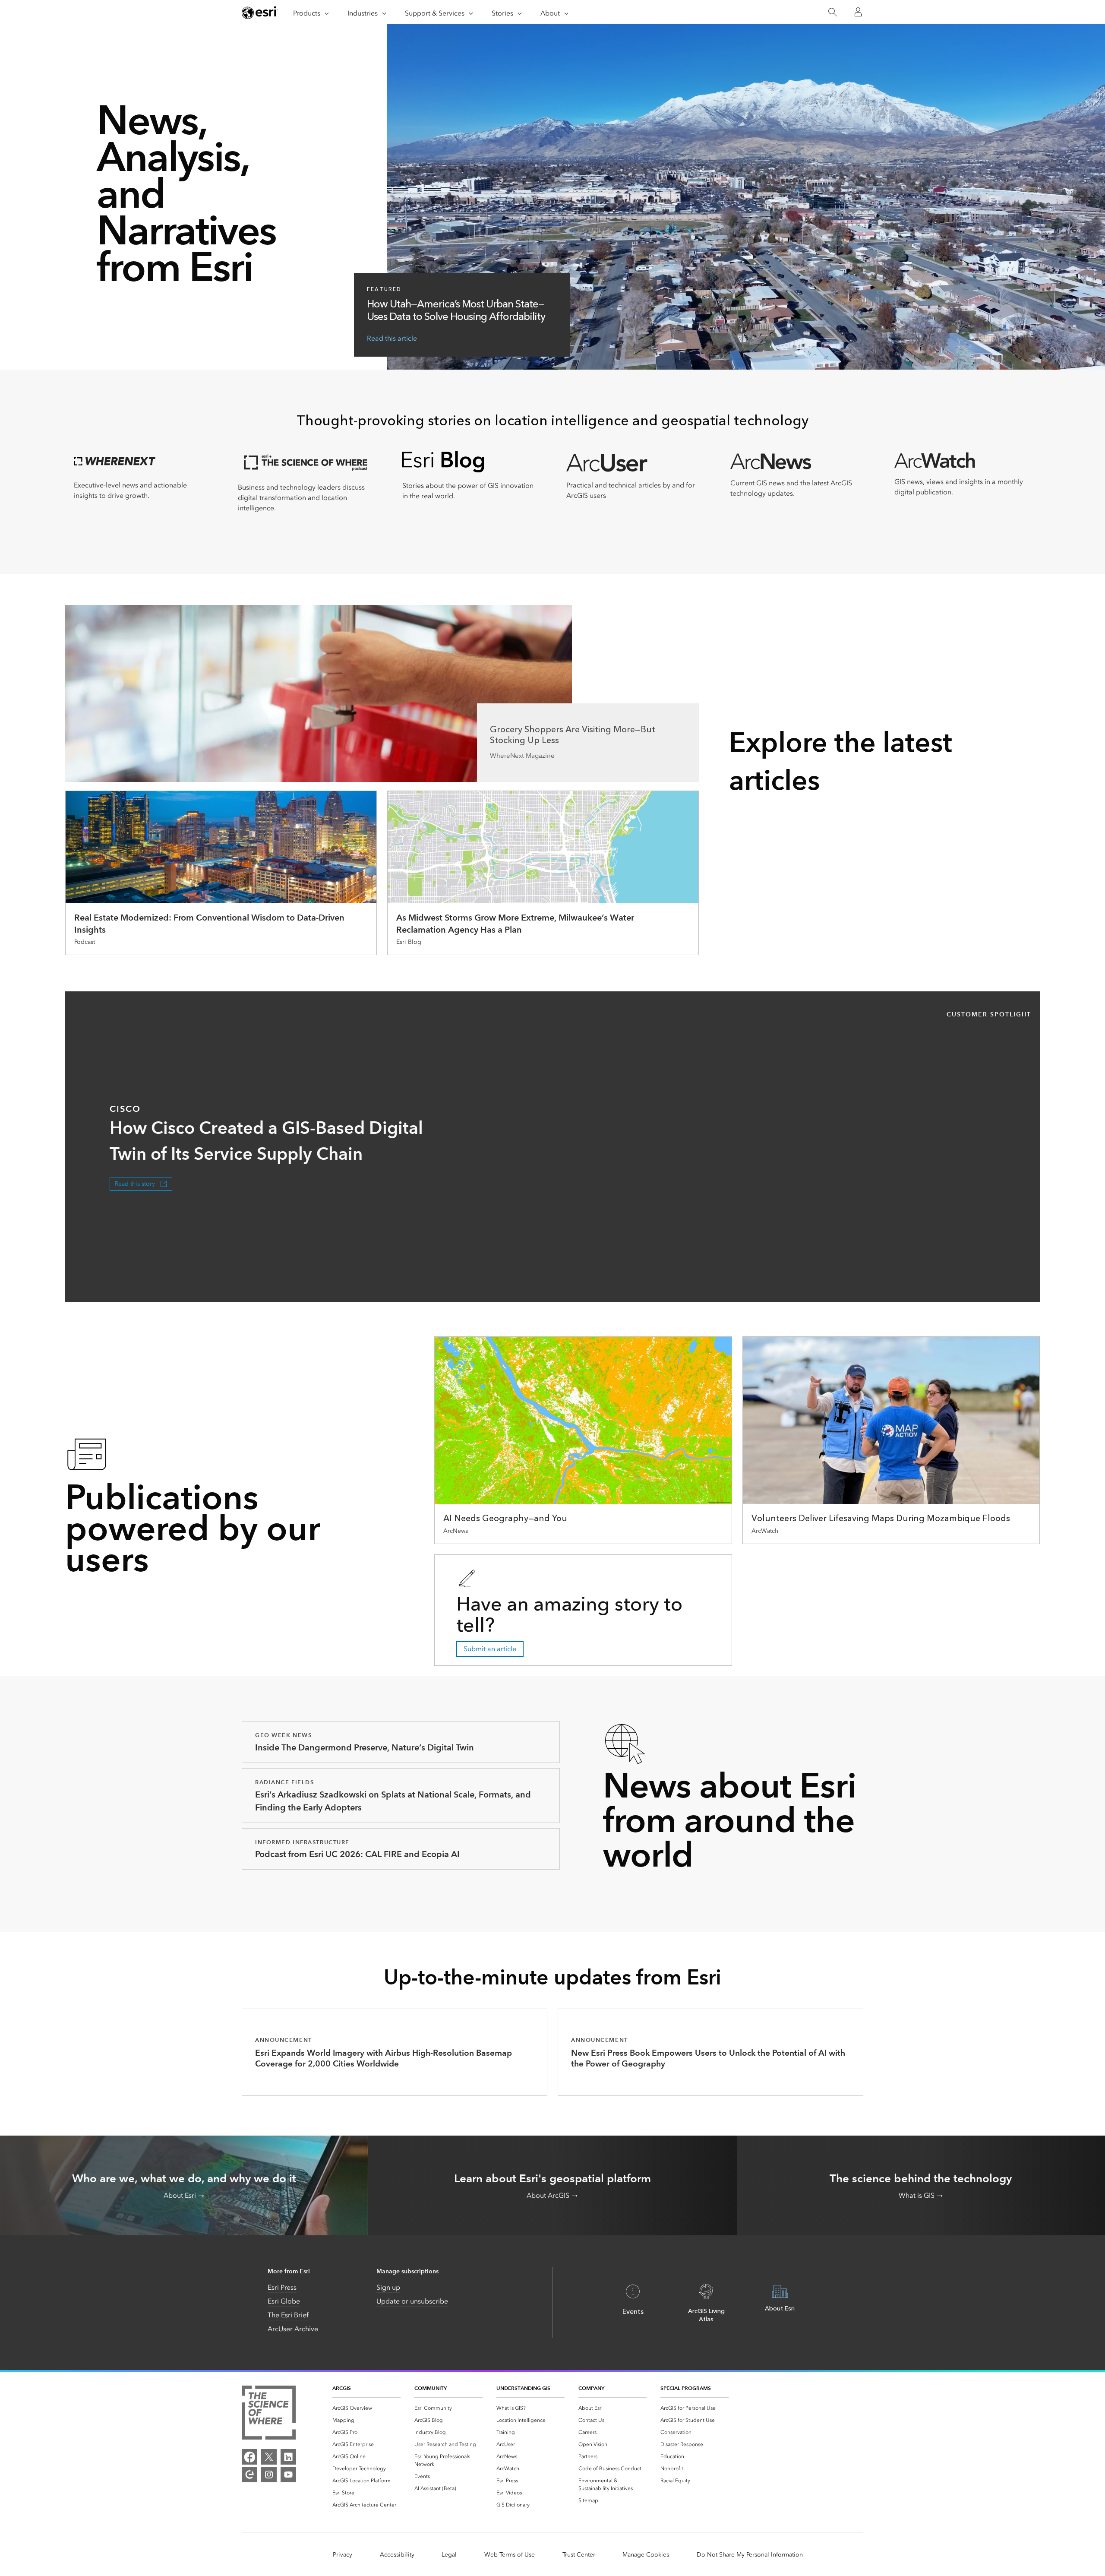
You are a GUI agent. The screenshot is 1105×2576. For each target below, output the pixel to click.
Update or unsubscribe (412, 2301)
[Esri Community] (249, 2475)
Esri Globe (284, 2301)
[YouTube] (288, 2475)
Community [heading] (431, 2388)
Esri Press (282, 2287)
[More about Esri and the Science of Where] (269, 2414)
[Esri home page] (260, 13)
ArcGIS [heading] (342, 2388)
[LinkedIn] (288, 2457)
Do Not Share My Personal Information (750, 2555)
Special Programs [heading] (686, 2388)
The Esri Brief (288, 2315)
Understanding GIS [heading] (523, 2388)
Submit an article (490, 1649)
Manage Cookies (646, 2555)
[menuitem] (366, 2408)
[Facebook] (249, 2457)
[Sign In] (858, 12)
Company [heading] (591, 2388)
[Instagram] (269, 2475)
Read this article (392, 338)
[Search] (832, 12)
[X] (269, 2457)
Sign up (388, 2287)
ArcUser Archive (293, 2329)
